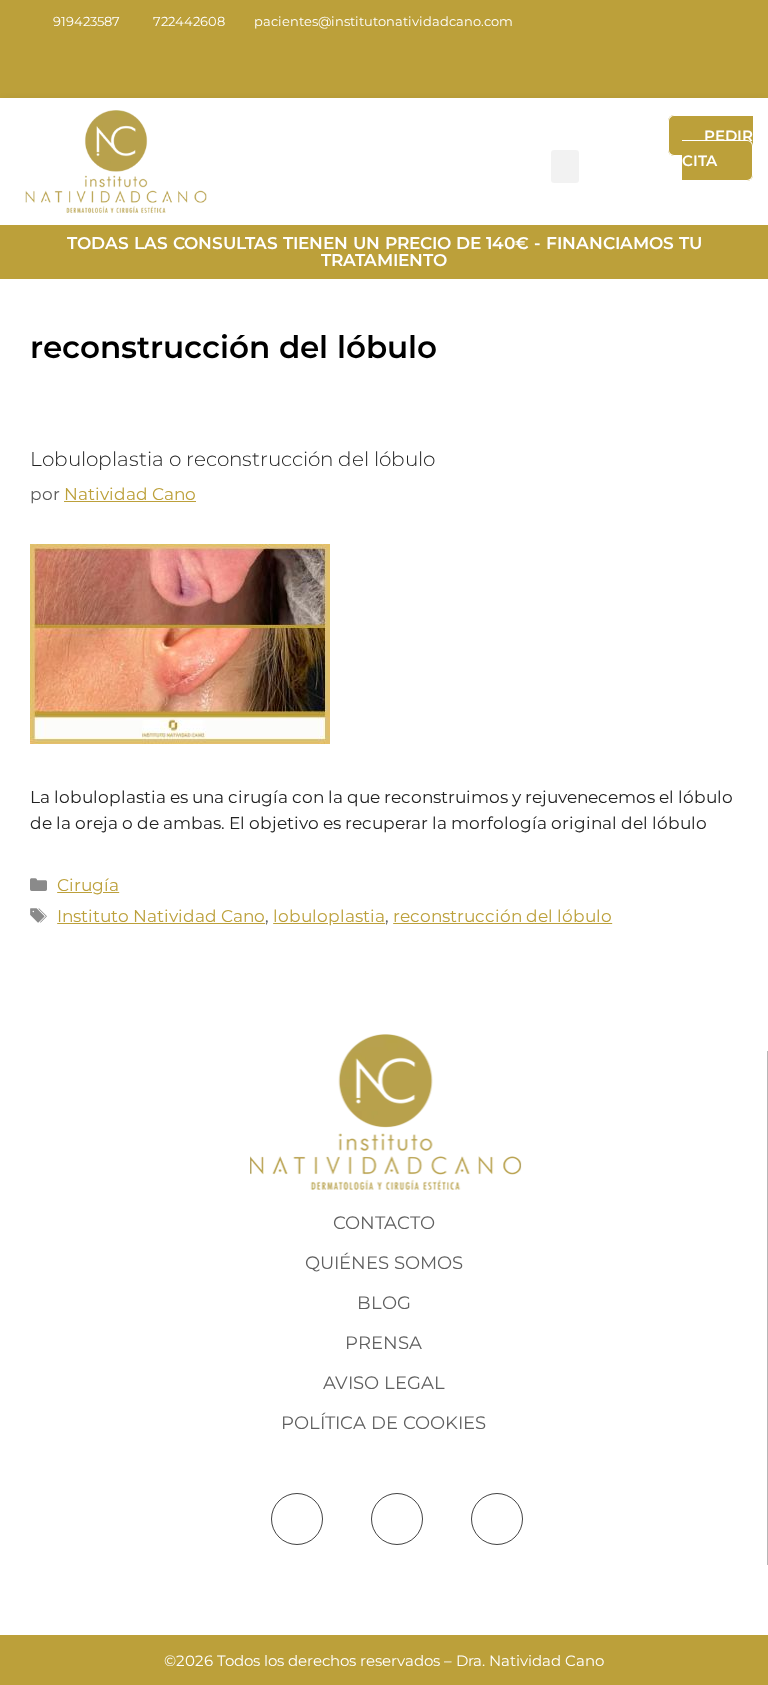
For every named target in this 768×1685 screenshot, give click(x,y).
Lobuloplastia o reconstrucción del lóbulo (232, 459)
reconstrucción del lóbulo (502, 916)
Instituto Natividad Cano (161, 916)
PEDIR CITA (717, 148)
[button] (565, 166)
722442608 (189, 21)
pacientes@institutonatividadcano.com (383, 21)
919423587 (86, 21)
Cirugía (88, 885)
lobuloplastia (329, 916)
